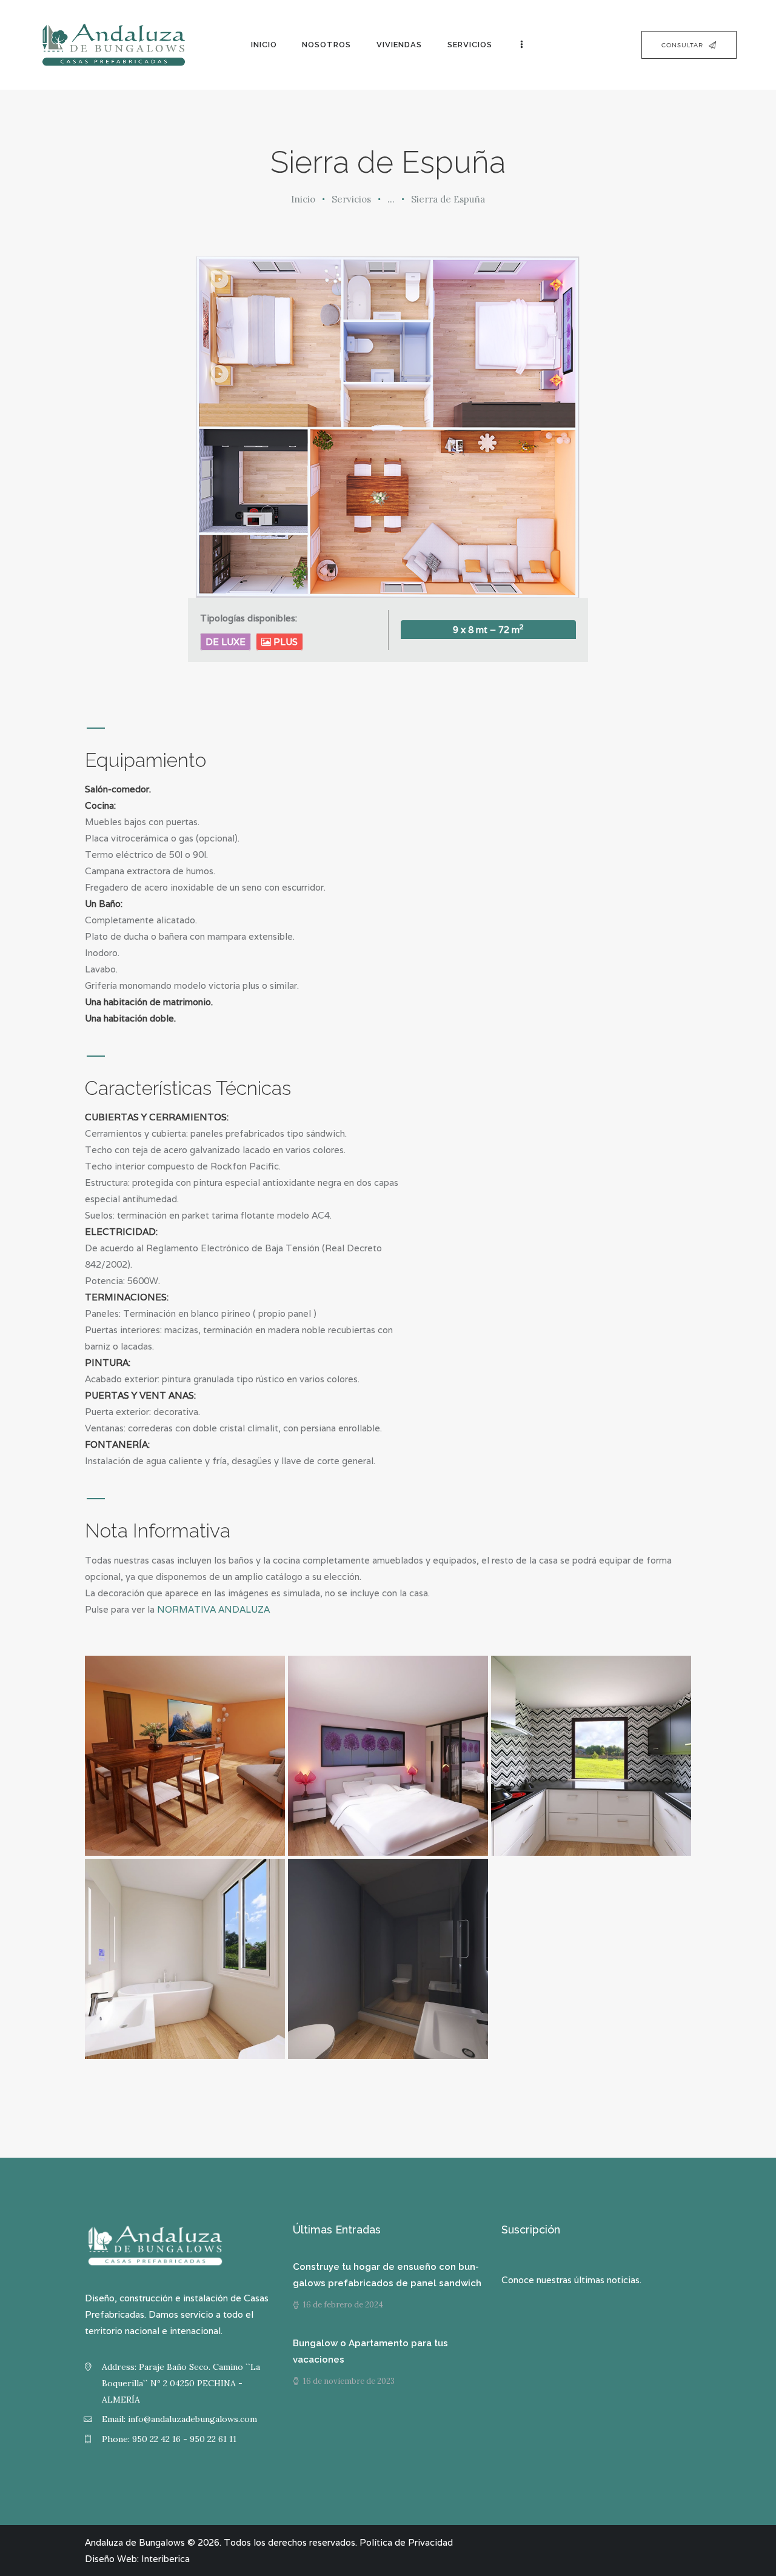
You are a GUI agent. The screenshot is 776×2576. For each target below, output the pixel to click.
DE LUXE (226, 642)
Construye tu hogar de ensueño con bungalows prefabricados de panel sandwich (387, 2275)
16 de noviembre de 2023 (349, 2381)
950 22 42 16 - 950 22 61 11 (184, 2439)
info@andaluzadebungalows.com (192, 2419)
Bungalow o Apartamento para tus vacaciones (370, 2351)
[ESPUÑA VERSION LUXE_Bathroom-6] (185, 1959)
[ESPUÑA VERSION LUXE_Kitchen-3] (591, 1756)
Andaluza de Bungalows (135, 2542)
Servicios (351, 199)
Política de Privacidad (406, 2542)
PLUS (284, 642)
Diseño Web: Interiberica (137, 2559)
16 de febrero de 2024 (343, 2305)
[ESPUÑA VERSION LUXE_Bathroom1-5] (388, 1959)
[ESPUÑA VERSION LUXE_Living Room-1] (185, 1756)
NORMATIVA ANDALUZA (213, 1609)
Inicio (303, 199)
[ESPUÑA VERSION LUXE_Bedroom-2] (388, 1756)
